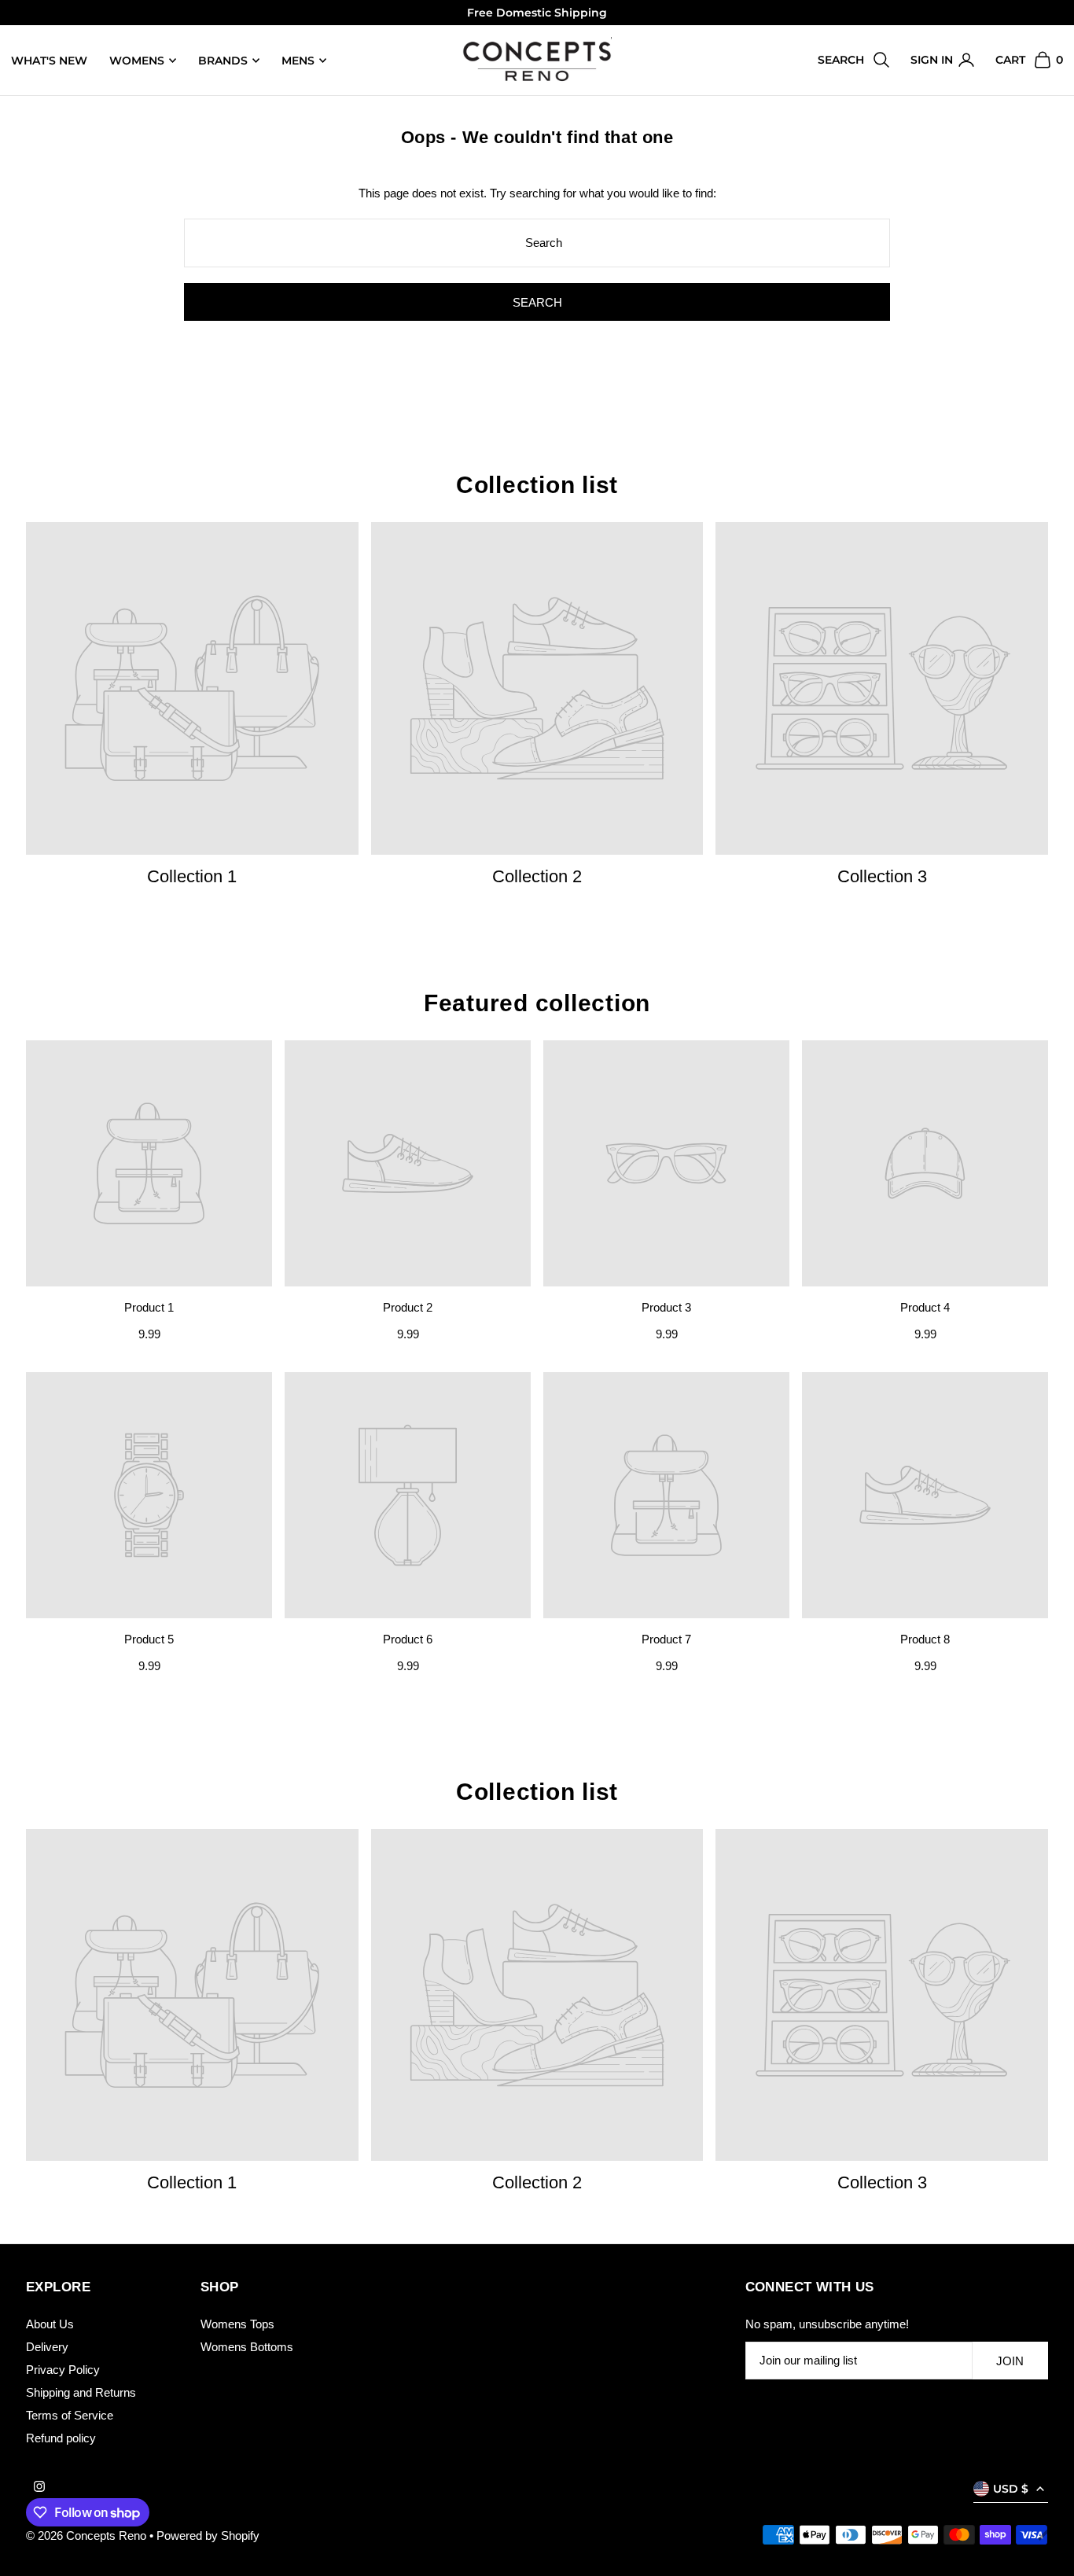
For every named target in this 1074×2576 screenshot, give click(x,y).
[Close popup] (834, 1109)
